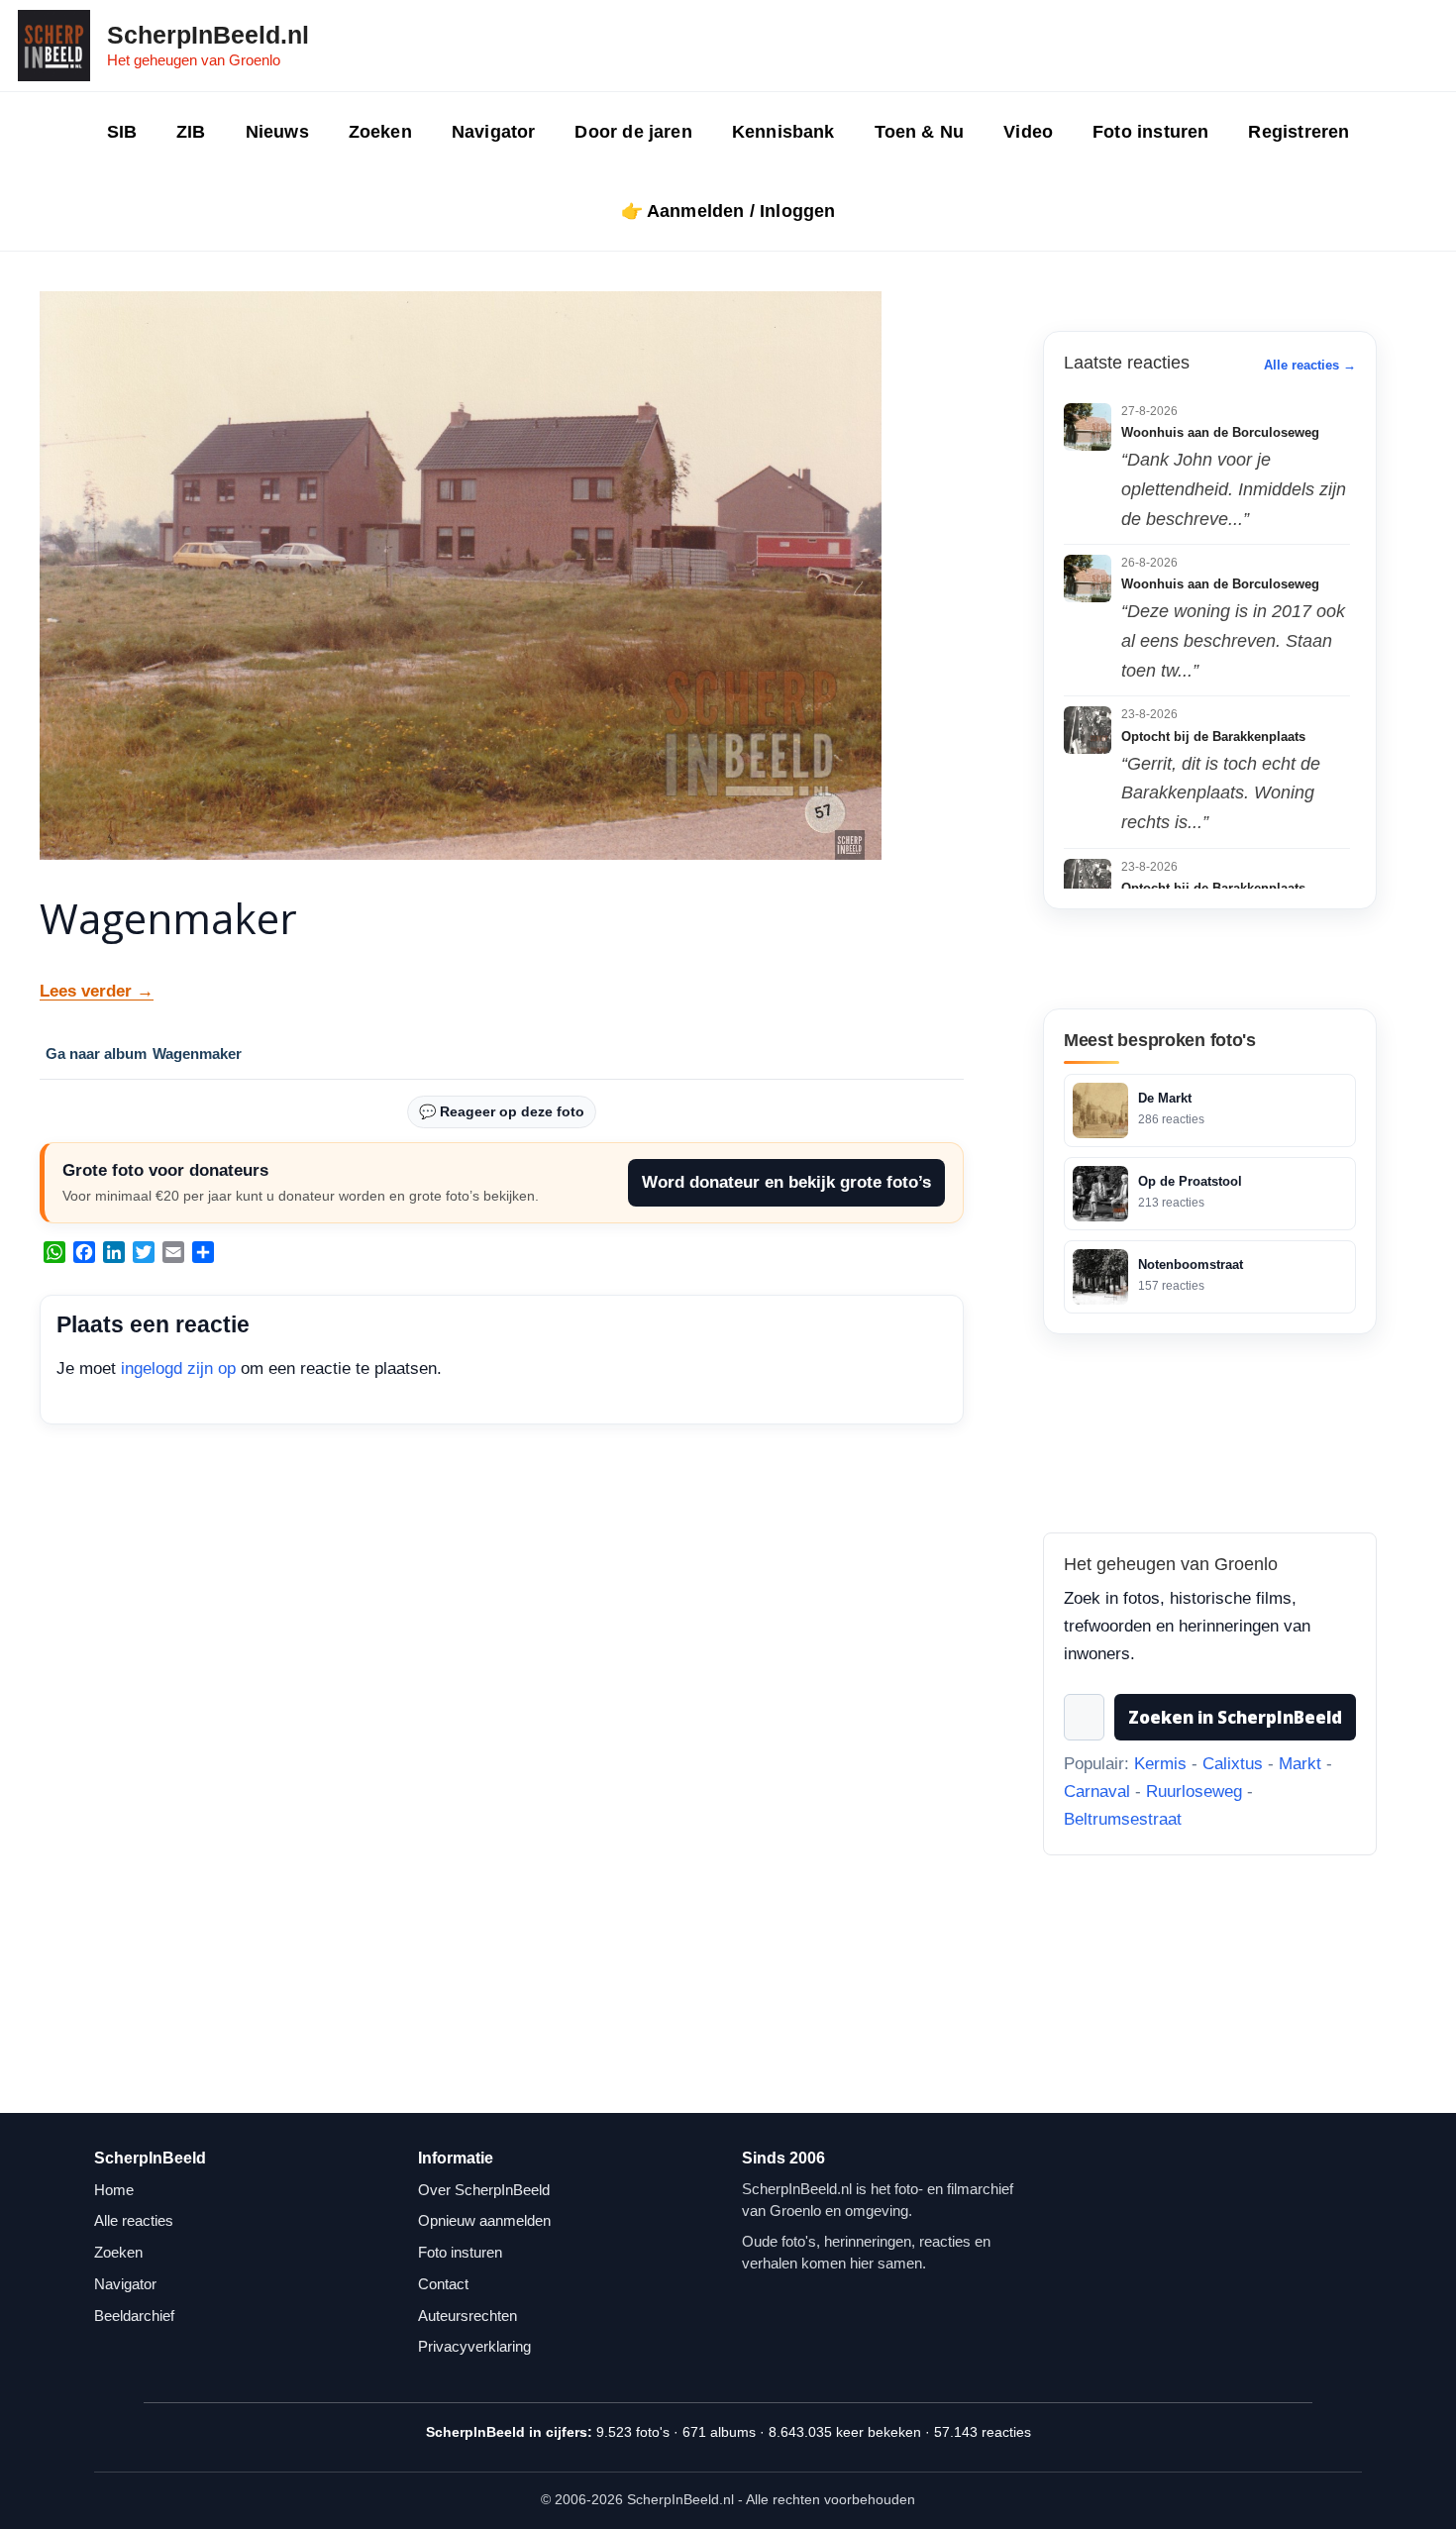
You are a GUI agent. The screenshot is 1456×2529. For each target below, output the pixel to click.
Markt (1300, 1764)
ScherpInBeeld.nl (208, 35)
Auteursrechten (468, 2316)
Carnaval (1097, 1791)
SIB (122, 132)
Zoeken (380, 132)
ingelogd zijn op (178, 1369)
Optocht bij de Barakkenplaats (1213, 737)
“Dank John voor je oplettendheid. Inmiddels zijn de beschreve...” (1234, 489)
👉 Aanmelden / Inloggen (728, 211)
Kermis (1160, 1764)
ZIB (191, 132)
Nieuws (277, 132)
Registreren (1299, 132)
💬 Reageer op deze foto (502, 1111)
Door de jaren (633, 132)
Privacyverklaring (474, 2346)
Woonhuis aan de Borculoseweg (1220, 432)
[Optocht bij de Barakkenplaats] (1088, 730)
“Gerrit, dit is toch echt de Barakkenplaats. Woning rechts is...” (1221, 793)
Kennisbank (783, 132)
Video (1028, 132)
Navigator (494, 132)
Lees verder (97, 991)
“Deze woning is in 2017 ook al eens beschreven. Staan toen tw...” (1233, 640)
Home (114, 2190)
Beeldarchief (134, 2316)
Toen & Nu (920, 132)
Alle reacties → (1310, 365)
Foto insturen (1150, 132)
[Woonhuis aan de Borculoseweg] (1088, 427)
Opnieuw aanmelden (484, 2220)
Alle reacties (134, 2220)
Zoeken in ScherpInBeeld (1235, 1717)
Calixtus (1233, 1764)
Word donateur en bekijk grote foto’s (786, 1182)
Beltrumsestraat (1123, 1819)
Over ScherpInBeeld (484, 2190)
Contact (443, 2284)
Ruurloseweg (1194, 1791)
